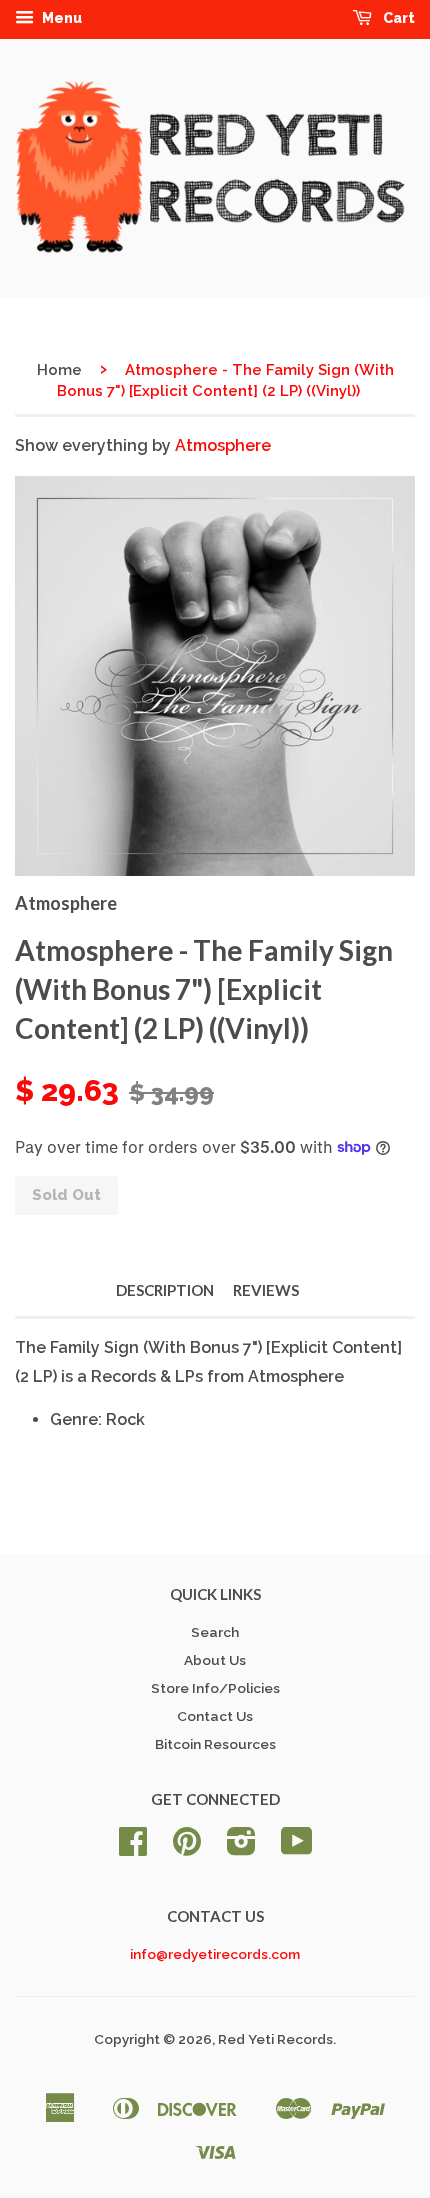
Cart (397, 18)
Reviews (266, 1290)
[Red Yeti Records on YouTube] (297, 1848)
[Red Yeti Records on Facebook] (133, 1848)
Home (59, 370)
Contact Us (215, 1716)
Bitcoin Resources (215, 1744)
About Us (215, 1660)
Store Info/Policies (215, 1688)
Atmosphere (223, 445)
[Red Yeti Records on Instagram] (241, 1848)
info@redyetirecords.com (215, 1954)
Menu (60, 18)
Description (165, 1290)
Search (215, 1632)
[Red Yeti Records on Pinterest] (187, 1848)
